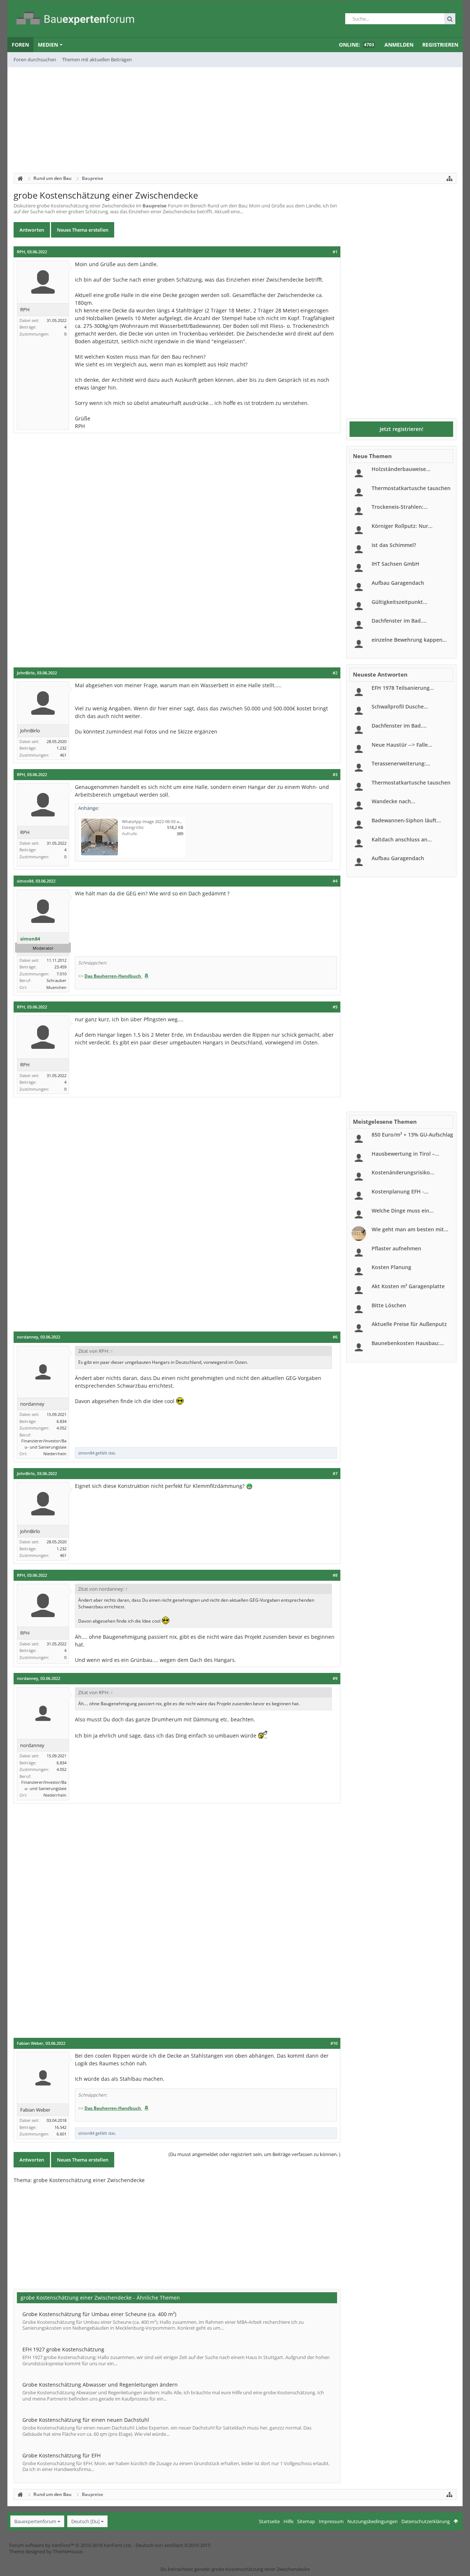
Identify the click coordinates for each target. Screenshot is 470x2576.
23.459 (60, 967)
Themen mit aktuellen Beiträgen (97, 59)
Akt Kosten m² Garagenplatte (408, 1286)
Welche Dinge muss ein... (403, 1211)
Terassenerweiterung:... (401, 763)
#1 (335, 252)
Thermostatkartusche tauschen (411, 488)
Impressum (331, 2521)
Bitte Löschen (389, 1305)
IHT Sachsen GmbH (395, 564)
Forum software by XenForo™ (70, 2545)
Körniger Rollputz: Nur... (402, 526)
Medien (48, 45)
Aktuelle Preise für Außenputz (409, 1324)
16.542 (60, 2127)
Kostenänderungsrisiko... (403, 1172)
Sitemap (306, 2521)
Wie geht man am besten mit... (410, 1229)
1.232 (62, 748)
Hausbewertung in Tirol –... (405, 1154)
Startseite (269, 2521)
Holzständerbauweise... (401, 469)
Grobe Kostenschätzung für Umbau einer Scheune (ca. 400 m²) (99, 2314)
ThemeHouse (68, 2551)
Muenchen (56, 987)
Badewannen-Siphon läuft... (406, 820)
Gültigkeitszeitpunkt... (399, 602)
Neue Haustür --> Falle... (402, 745)
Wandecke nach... (393, 801)
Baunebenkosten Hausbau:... (408, 1343)
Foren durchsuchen (35, 59)
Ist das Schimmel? (394, 545)
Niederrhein (55, 1454)
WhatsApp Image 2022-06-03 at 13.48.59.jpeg (164, 821)
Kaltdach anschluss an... (402, 839)
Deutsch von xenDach (173, 2545)
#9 (335, 1678)
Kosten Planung (391, 1267)
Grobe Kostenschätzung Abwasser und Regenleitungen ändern (100, 2385)
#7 (335, 1474)
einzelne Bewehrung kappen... (409, 640)
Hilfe (288, 2521)
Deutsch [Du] (85, 2521)
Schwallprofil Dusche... (400, 707)
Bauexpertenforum (35, 2521)
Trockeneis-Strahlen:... (400, 507)
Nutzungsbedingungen (373, 2521)
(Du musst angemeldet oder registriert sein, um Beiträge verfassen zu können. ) (254, 2154)
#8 (335, 1575)
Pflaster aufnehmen (396, 1248)
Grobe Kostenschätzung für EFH (62, 2455)
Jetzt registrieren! (402, 429)
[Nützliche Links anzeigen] (449, 178)
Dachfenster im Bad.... (399, 621)
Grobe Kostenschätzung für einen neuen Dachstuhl (86, 2420)
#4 (335, 881)
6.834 (62, 1421)
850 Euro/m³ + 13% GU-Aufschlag (412, 1135)
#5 (335, 1007)
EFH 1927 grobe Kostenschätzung (63, 2349)
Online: (357, 45)
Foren (20, 45)
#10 (334, 2043)
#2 (335, 673)
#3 (335, 775)
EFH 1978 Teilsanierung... (403, 688)
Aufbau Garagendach (398, 583)
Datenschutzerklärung (426, 2521)
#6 (335, 1337)
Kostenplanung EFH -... (400, 1191)
